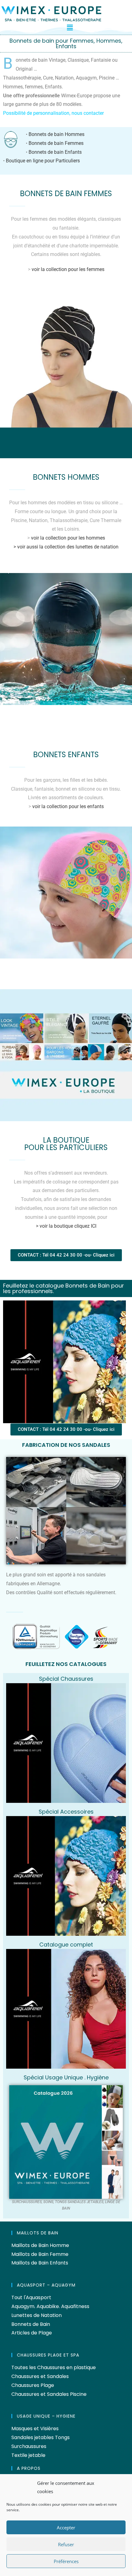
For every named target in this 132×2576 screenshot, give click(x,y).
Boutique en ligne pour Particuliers (43, 161)
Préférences (66, 2561)
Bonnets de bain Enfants (55, 152)
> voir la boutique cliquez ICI (66, 1226)
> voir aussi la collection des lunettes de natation (66, 547)
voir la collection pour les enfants (68, 806)
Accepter (66, 2528)
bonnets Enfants (66, 755)
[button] (70, 27)
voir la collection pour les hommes (68, 538)
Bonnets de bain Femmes (56, 143)
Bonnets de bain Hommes (56, 134)
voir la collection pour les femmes (68, 269)
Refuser (66, 2544)
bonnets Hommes (66, 477)
